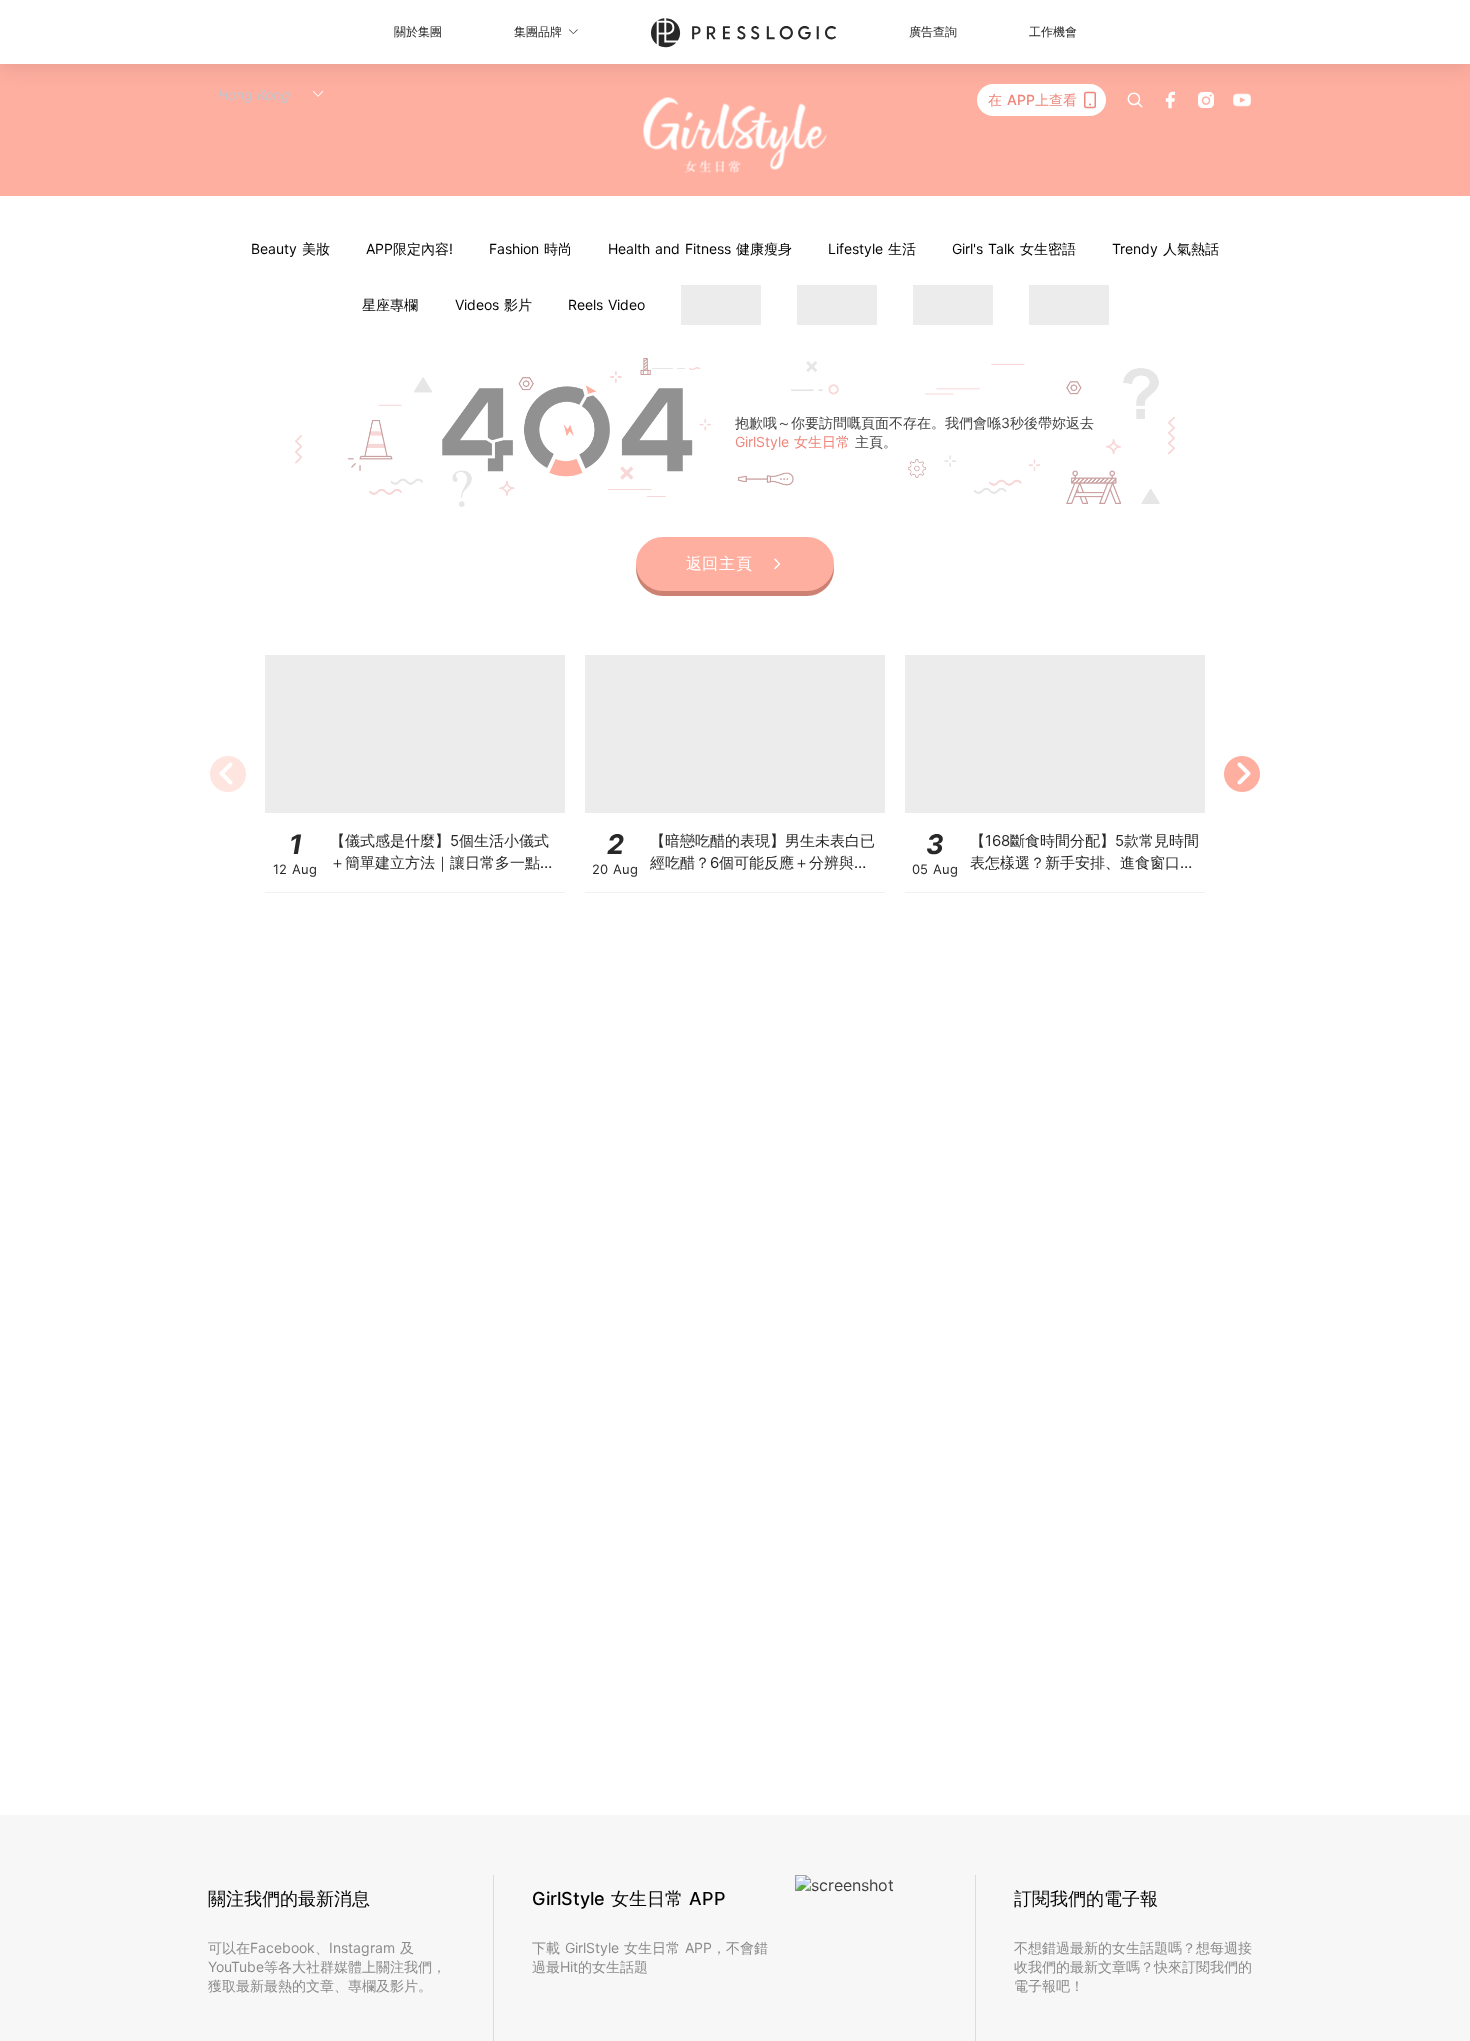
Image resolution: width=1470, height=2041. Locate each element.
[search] (1135, 100)
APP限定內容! (409, 248)
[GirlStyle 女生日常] (735, 135)
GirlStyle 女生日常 (795, 441)
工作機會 (1053, 31)
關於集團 (418, 31)
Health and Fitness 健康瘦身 (700, 248)
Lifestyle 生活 (872, 248)
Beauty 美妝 (290, 248)
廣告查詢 (933, 31)
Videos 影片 (493, 304)
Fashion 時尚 (530, 248)
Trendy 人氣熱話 (1165, 248)
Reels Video (606, 304)
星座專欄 (390, 304)
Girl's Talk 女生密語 (1014, 248)
